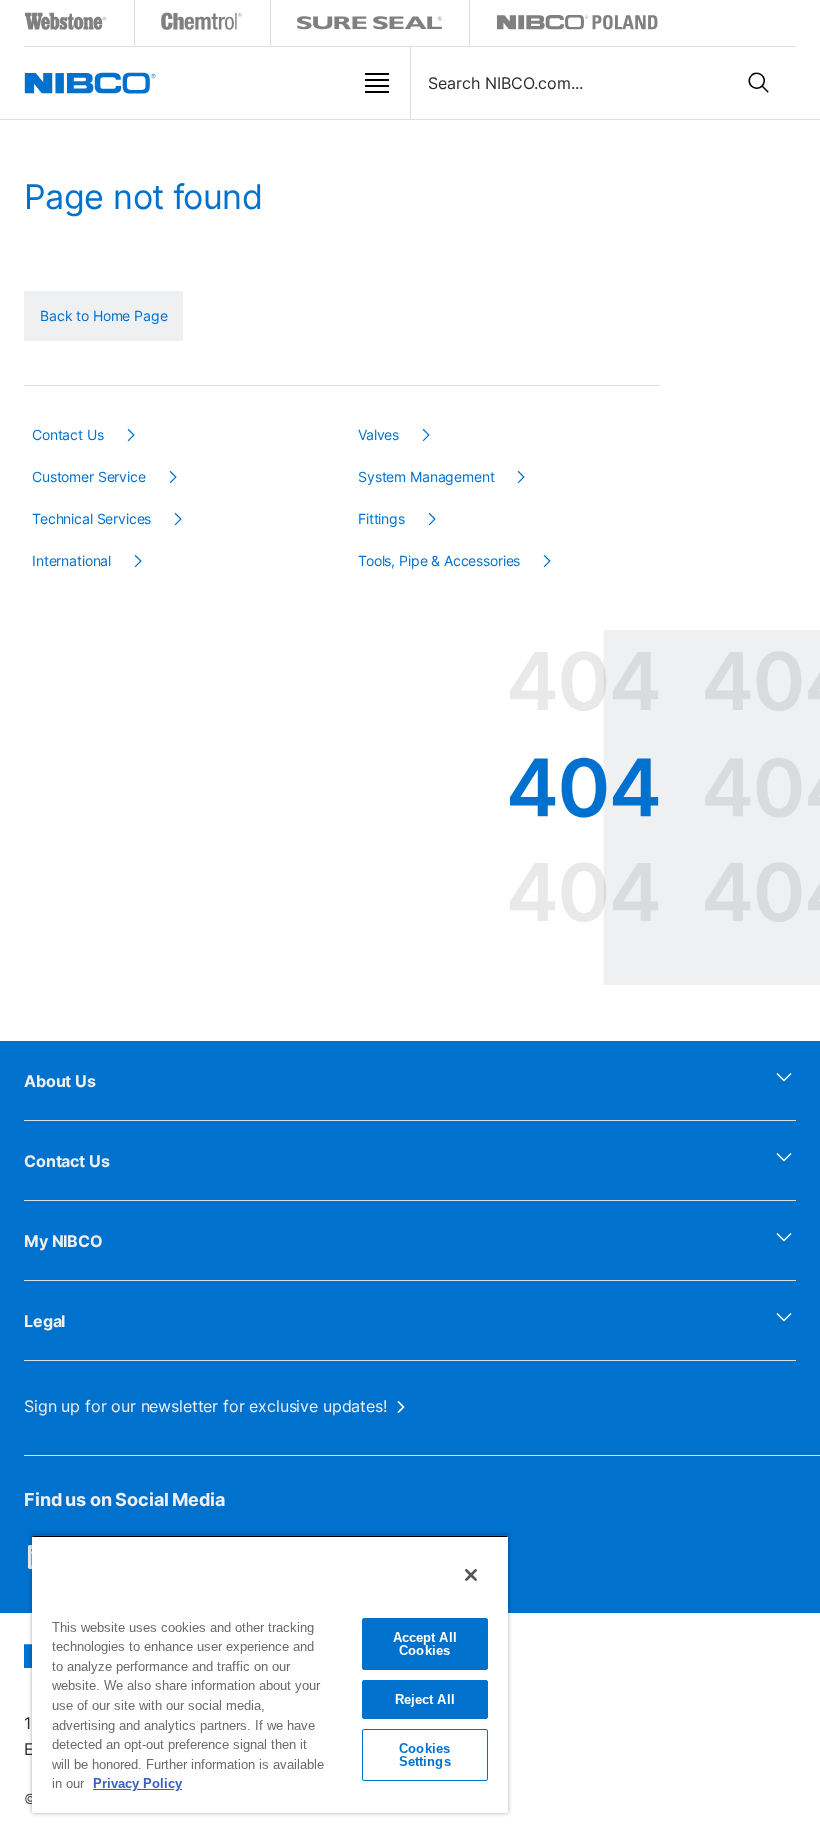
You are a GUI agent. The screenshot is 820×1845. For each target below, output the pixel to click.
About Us (60, 1081)
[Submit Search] (759, 83)
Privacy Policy (137, 1783)
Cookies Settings (425, 1755)
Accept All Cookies (425, 1644)
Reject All (425, 1699)
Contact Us (67, 1161)
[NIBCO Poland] (577, 25)
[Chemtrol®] (202, 25)
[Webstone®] (66, 25)
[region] (270, 1674)
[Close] (471, 1575)
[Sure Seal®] (370, 25)
